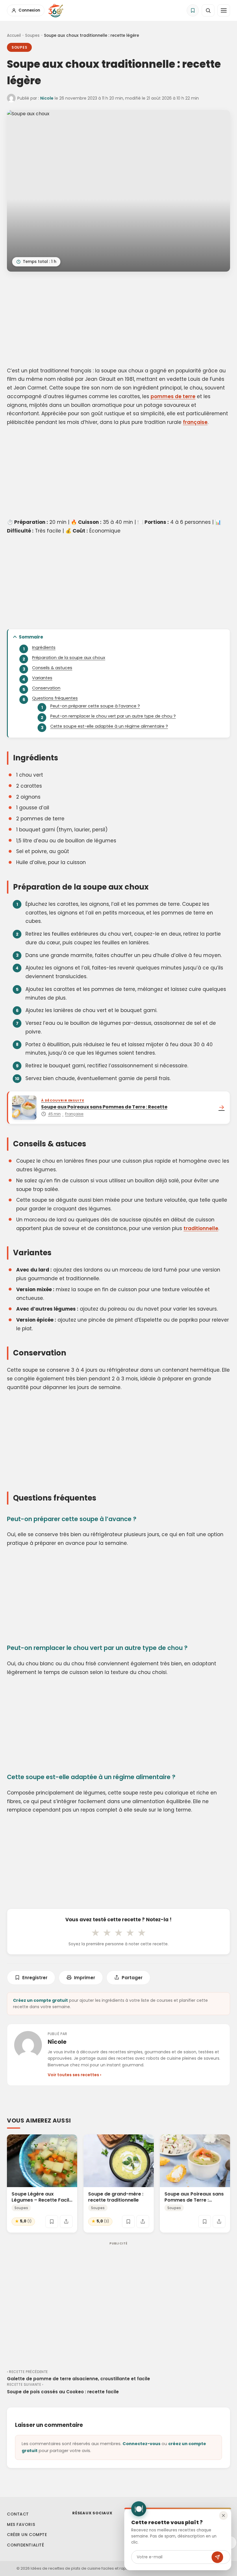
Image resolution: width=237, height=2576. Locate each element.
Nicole (47, 98)
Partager (132, 1978)
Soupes (32, 35)
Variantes (42, 678)
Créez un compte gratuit (40, 2000)
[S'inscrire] (217, 2557)
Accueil (14, 35)
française (195, 422)
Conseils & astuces (52, 668)
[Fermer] (223, 2515)
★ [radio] (95, 1933)
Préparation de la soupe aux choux (69, 658)
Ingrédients (44, 647)
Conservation (46, 688)
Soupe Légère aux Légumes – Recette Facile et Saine (42, 2200)
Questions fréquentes (55, 698)
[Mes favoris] (193, 10)
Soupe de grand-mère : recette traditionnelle (116, 2197)
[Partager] (66, 2221)
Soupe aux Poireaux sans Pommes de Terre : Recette (194, 2200)
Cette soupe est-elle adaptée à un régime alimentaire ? (109, 726)
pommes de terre (173, 396)
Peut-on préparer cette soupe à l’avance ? (95, 706)
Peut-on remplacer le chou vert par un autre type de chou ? (113, 716)
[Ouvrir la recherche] (208, 10)
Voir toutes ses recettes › (74, 2075)
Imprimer (85, 1978)
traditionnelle (201, 1228)
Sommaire (31, 637)
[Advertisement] (118, 320)
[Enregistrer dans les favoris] (52, 2221)
